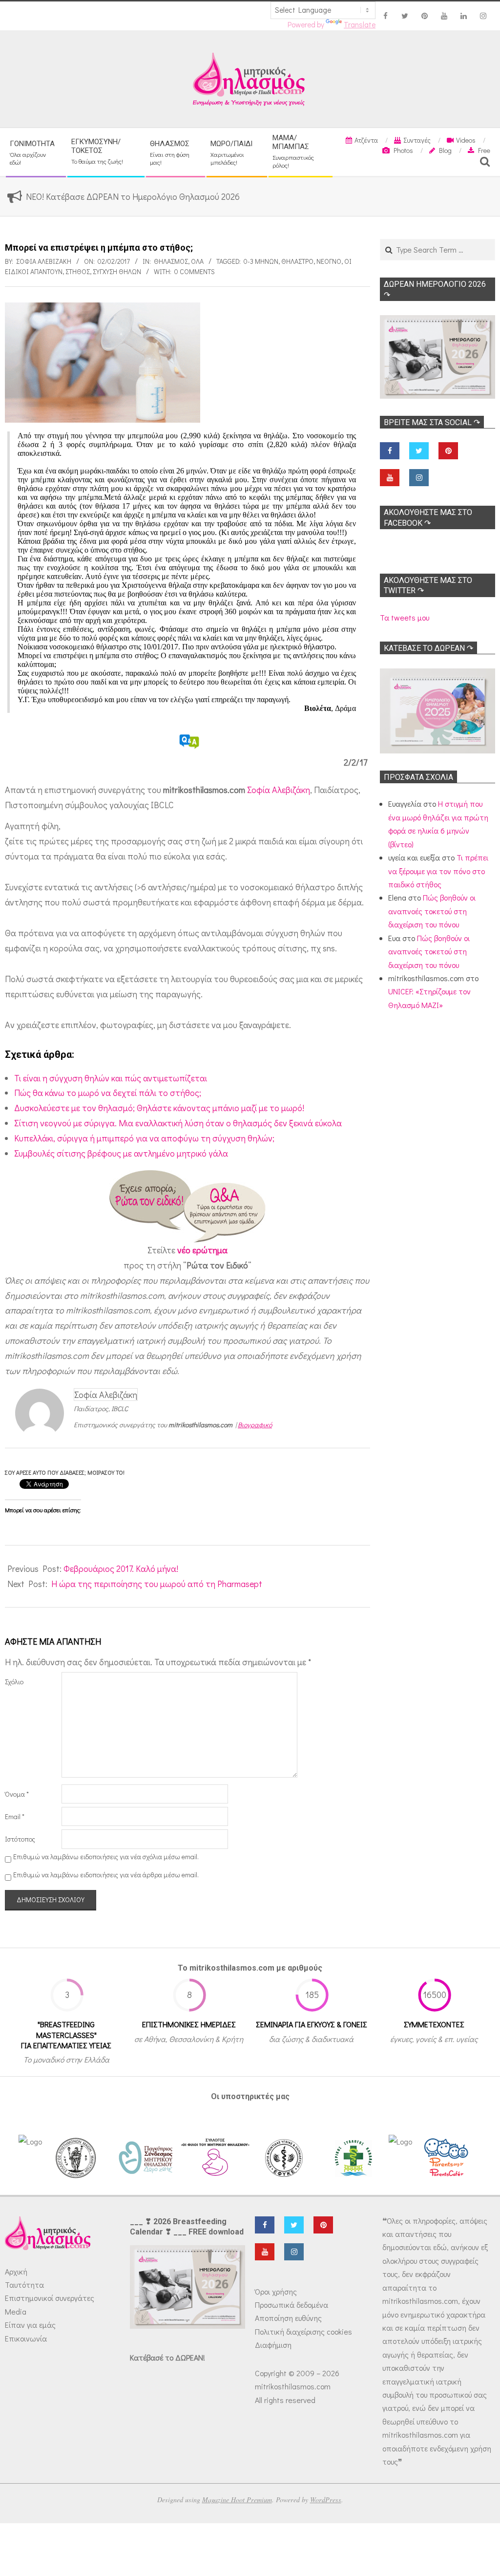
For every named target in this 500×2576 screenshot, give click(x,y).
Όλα (197, 261)
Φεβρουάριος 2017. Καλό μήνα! (121, 1568)
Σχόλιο (14, 1682)
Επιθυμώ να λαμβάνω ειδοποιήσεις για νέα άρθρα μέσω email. (106, 1875)
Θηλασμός (171, 261)
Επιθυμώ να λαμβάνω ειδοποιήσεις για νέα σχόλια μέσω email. (106, 1857)
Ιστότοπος (20, 1839)
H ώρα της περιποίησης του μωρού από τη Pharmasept (157, 1584)
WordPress (326, 2500)
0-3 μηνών (261, 261)
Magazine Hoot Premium (237, 2500)
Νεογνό (329, 261)
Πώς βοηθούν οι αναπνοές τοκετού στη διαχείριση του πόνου (432, 911)
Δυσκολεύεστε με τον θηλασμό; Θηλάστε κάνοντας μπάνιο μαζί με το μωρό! (159, 1108)
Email (15, 1816)
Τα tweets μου (405, 617)
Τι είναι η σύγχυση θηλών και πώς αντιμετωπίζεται (111, 1078)
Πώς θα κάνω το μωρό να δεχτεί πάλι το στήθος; (108, 1093)
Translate (360, 24)
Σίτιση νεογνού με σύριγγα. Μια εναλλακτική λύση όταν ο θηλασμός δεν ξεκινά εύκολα (178, 1123)
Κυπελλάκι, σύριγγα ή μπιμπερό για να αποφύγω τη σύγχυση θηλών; (144, 1138)
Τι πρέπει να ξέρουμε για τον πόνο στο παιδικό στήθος (438, 871)
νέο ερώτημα (202, 1250)
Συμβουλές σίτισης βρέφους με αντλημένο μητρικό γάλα (121, 1153)
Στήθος (78, 271)
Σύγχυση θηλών (117, 271)
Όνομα (17, 1794)
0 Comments (195, 271)
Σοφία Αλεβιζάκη (279, 790)
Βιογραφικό (255, 1425)
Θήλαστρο (297, 261)
